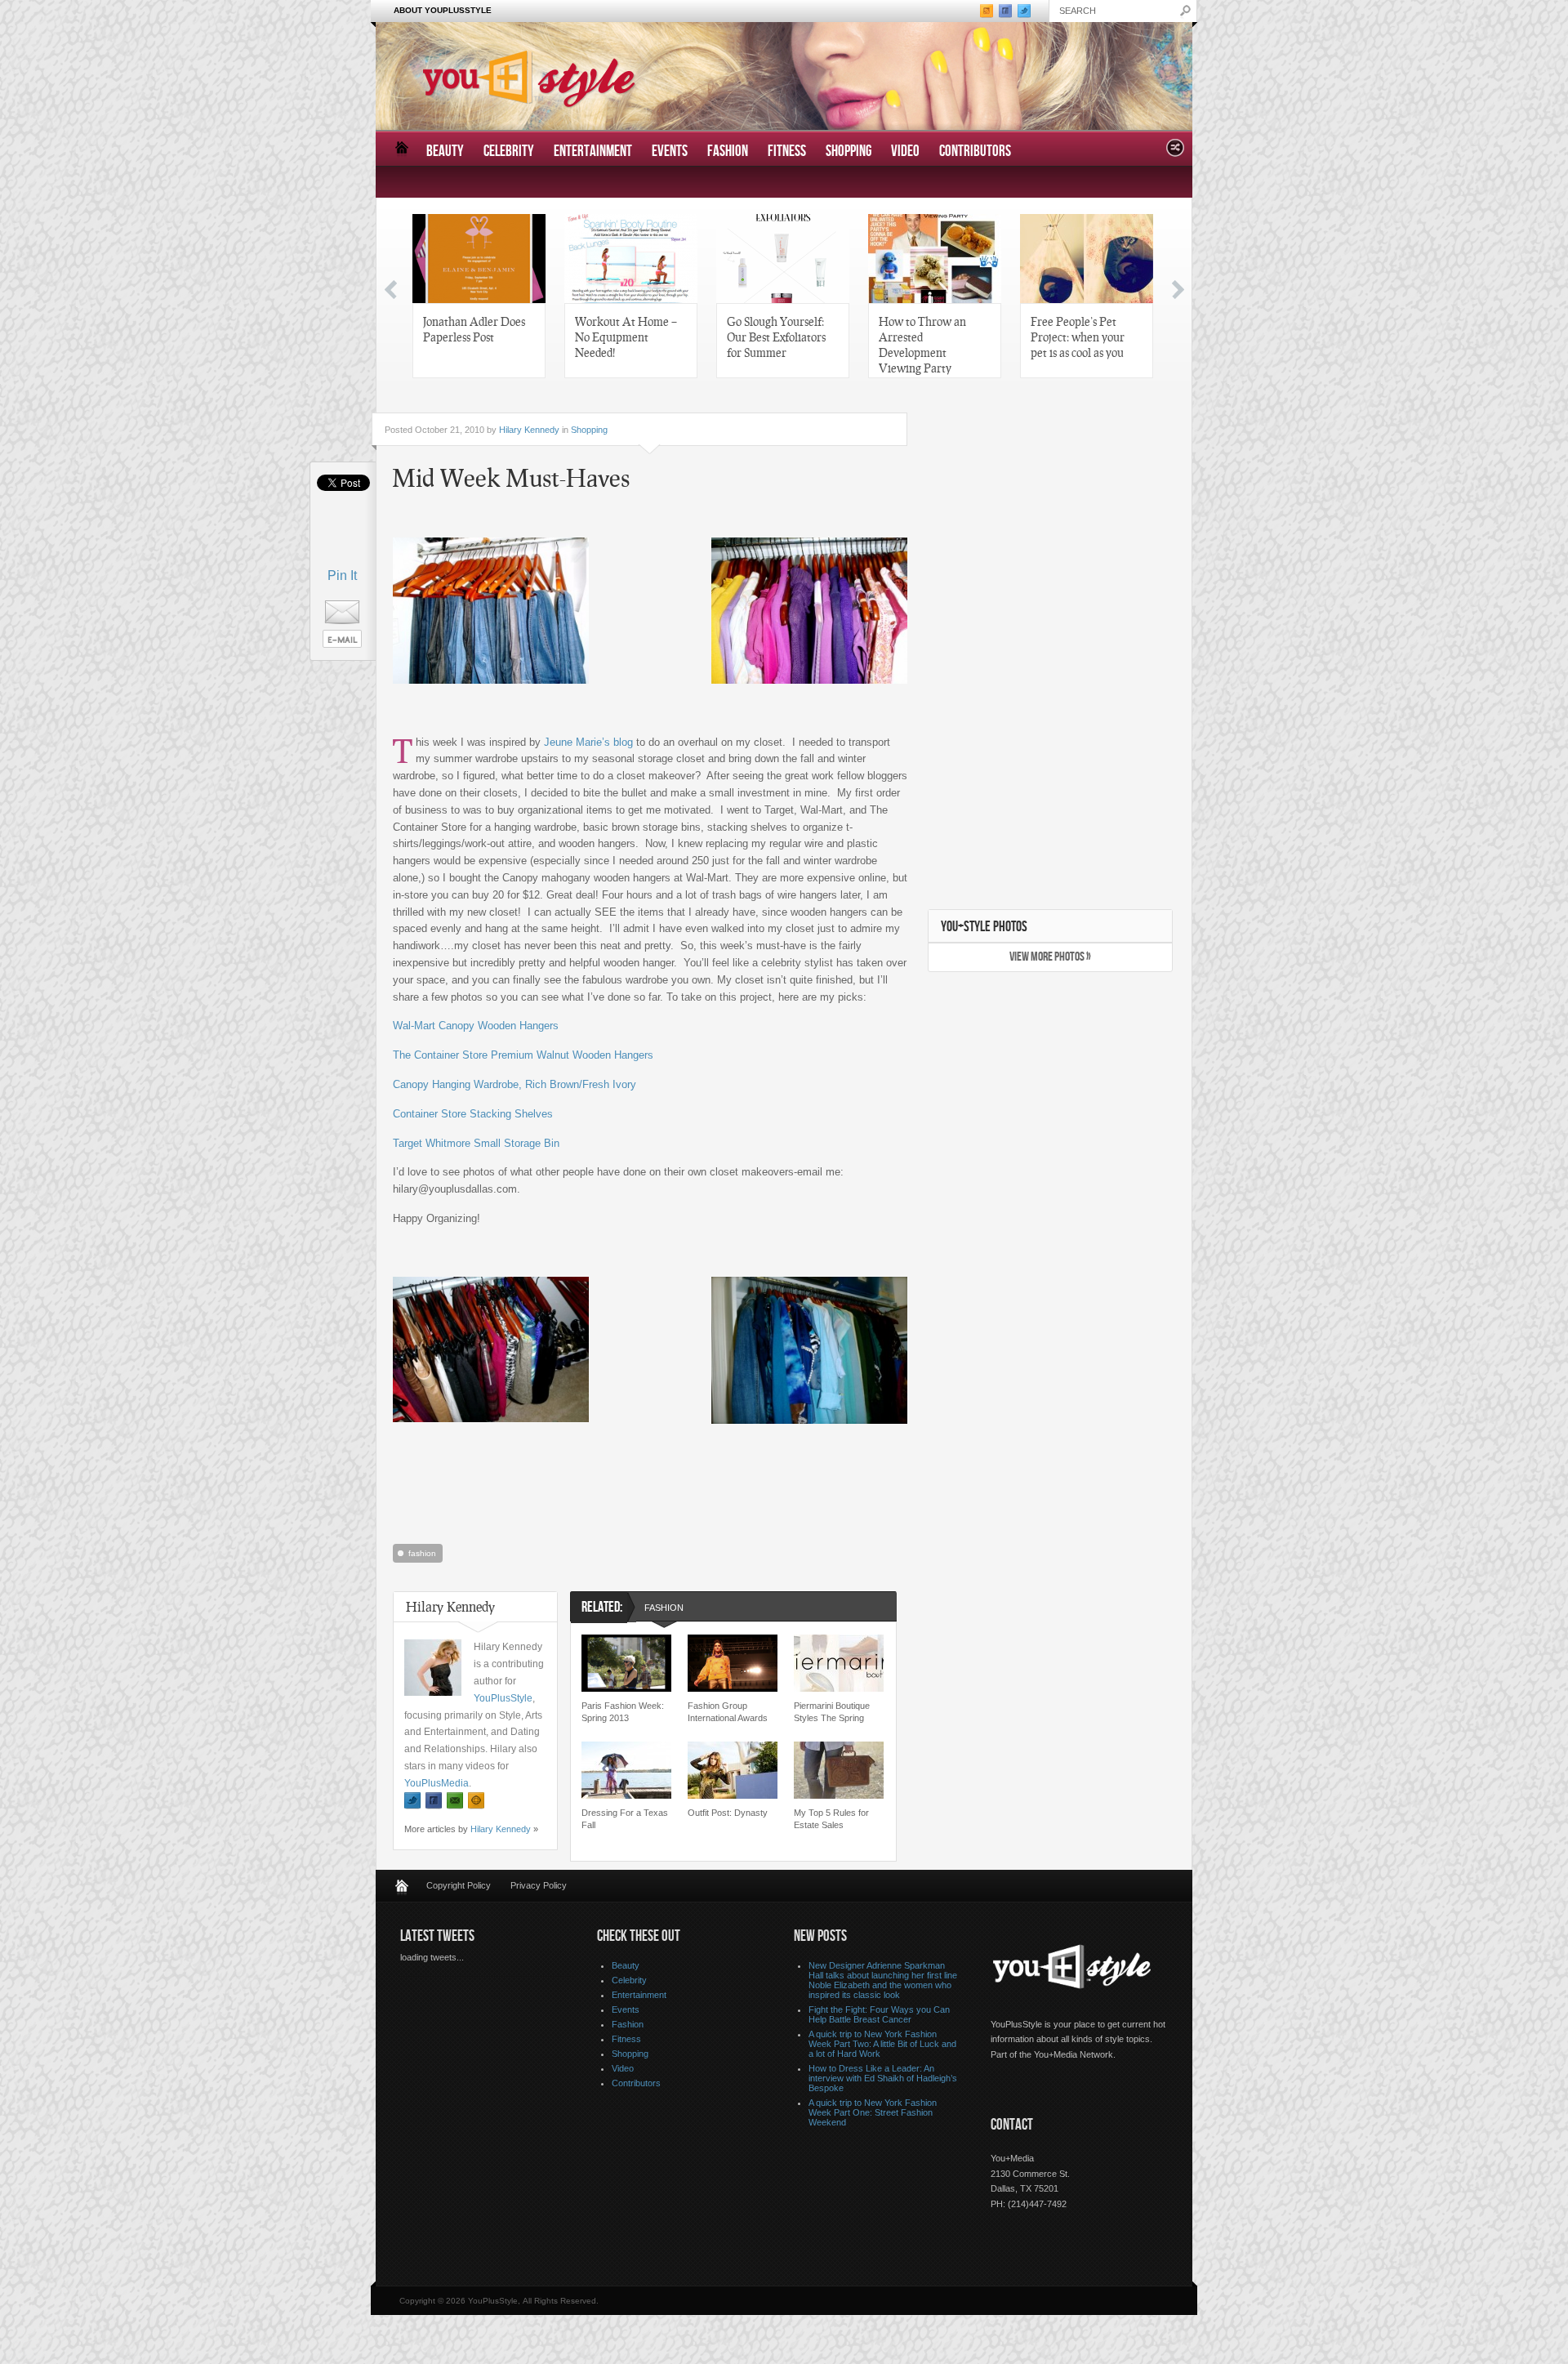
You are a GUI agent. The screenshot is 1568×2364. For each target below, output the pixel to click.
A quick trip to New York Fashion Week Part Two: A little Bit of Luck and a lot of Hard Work (882, 2044)
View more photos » (1050, 957)
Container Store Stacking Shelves (473, 1114)
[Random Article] (1175, 152)
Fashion (728, 152)
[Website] (476, 1801)
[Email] (455, 1801)
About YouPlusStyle (443, 10)
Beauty (445, 152)
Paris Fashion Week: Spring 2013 (623, 1712)
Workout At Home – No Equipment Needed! (626, 337)
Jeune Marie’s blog (588, 742)
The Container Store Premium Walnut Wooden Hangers (523, 1055)
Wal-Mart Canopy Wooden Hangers (476, 1026)
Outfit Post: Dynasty (728, 1813)
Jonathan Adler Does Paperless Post (474, 329)
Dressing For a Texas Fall (625, 1819)
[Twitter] (412, 1801)
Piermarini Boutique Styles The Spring (832, 1712)
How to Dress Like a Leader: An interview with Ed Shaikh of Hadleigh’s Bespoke (883, 2078)
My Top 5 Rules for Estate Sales (831, 1819)
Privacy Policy (539, 1885)
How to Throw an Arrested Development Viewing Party (922, 344)
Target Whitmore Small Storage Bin (476, 1143)
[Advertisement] (650, 1550)
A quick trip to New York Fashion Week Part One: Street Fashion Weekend (873, 2112)
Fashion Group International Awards (728, 1712)
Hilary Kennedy (529, 430)
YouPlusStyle (503, 1698)
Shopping (849, 152)
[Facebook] (434, 1801)
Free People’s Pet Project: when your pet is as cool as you (1078, 337)
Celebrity (509, 152)
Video (905, 152)
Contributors (975, 152)
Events (670, 152)
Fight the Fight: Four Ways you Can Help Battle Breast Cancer (879, 2014)
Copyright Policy (459, 1885)
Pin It (342, 575)
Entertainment (593, 152)
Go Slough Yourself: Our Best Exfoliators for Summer (776, 337)
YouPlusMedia (437, 1783)
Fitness (787, 152)
